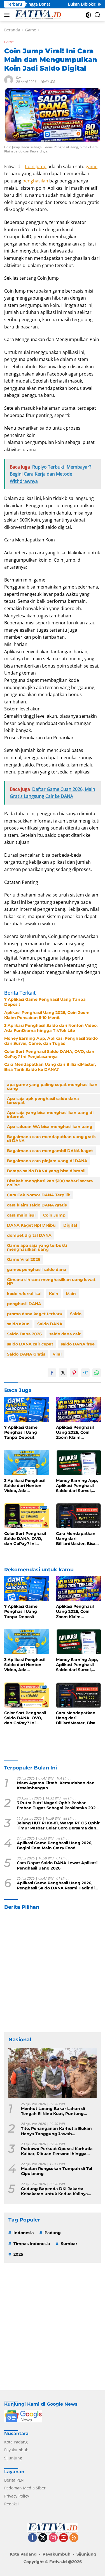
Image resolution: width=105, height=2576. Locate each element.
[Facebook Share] (52, 1373)
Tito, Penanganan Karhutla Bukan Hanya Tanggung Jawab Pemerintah (56, 2131)
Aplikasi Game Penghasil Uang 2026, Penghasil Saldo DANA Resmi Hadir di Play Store (56, 1885)
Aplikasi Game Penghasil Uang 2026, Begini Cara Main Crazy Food (55, 1845)
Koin (54, 1294)
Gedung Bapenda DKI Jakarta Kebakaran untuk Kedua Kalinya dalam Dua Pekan (54, 2191)
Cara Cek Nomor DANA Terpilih (39, 1195)
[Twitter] (43, 2538)
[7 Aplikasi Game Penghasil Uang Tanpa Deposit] (27, 1409)
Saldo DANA (50, 1324)
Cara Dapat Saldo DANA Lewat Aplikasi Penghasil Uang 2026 (57, 1865)
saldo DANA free (78, 1344)
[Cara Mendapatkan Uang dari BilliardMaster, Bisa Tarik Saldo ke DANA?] (79, 1516)
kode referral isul (24, 1294)
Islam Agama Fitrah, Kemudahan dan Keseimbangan (56, 1785)
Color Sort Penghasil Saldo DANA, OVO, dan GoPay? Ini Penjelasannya (49, 1054)
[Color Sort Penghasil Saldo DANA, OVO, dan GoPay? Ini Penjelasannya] (27, 1516)
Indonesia (24, 2233)
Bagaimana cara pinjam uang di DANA (47, 1161)
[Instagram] (53, 2538)
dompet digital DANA (29, 1235)
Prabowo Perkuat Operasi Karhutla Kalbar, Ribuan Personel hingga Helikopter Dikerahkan (57, 2151)
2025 (18, 2254)
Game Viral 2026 (24, 1259)
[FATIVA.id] (37, 15)
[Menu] (8, 15)
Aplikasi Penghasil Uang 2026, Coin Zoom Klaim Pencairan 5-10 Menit (47, 1015)
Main (71, 1294)
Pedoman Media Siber (25, 2488)
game (92, 166)
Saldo (76, 1314)
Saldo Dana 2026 (24, 1334)
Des (19, 78)
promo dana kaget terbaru (35, 1314)
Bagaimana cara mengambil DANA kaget (50, 1151)
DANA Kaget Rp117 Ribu (31, 1225)
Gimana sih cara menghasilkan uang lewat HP (51, 1282)
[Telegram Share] (85, 1373)
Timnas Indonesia (32, 2244)
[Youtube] (64, 2538)
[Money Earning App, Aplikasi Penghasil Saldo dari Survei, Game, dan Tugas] (79, 1463)
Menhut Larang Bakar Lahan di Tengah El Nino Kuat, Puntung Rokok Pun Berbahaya (53, 2111)
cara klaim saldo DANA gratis (37, 1205)
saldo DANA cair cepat (30, 1344)
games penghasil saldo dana (37, 1270)
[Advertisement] (53, 1971)
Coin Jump (36, 166)
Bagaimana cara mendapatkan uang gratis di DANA (52, 1139)
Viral (57, 1354)
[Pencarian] (98, 15)
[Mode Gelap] (88, 15)
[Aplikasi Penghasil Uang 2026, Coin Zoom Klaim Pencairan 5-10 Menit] (79, 1409)
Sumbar (69, 2244)
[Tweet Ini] (63, 1373)
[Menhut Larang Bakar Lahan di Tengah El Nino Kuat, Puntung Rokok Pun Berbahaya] (53, 2073)
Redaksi (11, 2504)
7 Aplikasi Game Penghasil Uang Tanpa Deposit (45, 1002)
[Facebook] (32, 2538)
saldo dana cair (65, 1334)
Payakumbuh (16, 2450)
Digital (70, 1225)
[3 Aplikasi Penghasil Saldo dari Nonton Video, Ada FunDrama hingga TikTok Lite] (27, 1463)
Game (9, 42)
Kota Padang (16, 2442)
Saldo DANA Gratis (26, 1354)
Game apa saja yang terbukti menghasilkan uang (37, 1247)
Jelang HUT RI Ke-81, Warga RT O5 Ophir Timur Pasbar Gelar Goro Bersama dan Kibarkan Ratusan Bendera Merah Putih (58, 1826)
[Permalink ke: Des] (9, 79)
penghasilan (35, 181)
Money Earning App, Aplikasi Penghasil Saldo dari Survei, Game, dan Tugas (51, 1041)
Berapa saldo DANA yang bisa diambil (46, 1171)
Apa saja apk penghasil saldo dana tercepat (43, 1101)
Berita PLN (14, 2480)
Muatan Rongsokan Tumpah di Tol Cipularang (57, 2171)
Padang (53, 2233)
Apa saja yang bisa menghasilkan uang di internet (50, 1115)
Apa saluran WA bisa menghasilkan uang (50, 1127)
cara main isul (21, 1215)
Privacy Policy (17, 2496)
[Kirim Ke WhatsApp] (97, 1373)
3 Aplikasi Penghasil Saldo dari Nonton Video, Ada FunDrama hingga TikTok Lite (51, 1028)
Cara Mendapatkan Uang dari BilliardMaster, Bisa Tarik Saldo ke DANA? (50, 1067)
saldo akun (18, 1324)
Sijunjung (13, 2458)
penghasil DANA (24, 1304)
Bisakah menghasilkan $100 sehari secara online (50, 1183)
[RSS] (74, 2538)
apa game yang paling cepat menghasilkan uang (52, 1087)
